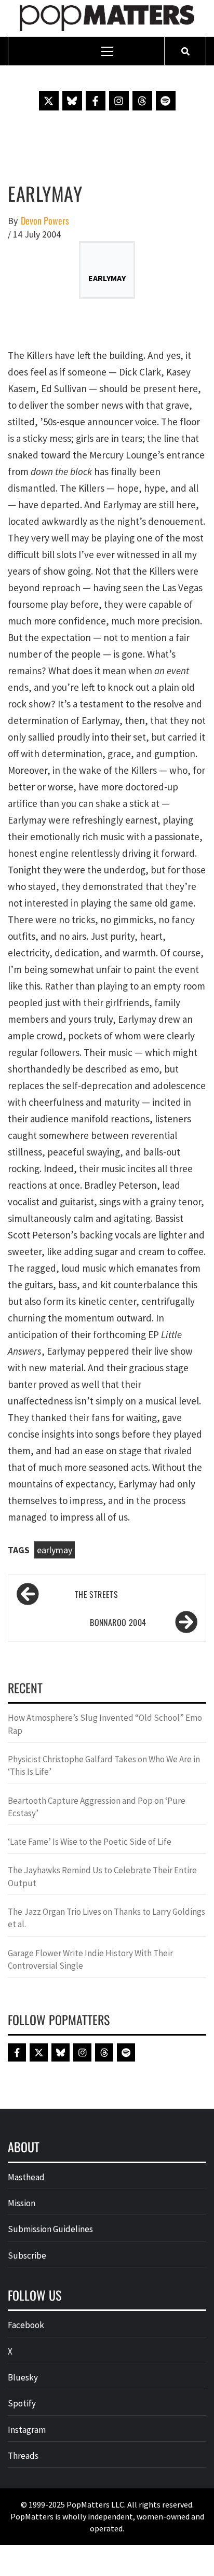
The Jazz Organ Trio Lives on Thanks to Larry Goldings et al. (106, 1918)
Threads (23, 2456)
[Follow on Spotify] (166, 101)
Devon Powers (45, 221)
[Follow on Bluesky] (72, 101)
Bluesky (23, 2377)
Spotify (22, 2403)
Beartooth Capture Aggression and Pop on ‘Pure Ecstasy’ (97, 1807)
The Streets (96, 1594)
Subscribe (27, 2255)
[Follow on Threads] (142, 101)
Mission (22, 2203)
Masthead (26, 2177)
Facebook (26, 2325)
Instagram (27, 2430)
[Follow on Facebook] (96, 101)
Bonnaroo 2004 (118, 1622)
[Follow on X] (49, 101)
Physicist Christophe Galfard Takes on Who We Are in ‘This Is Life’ (104, 1765)
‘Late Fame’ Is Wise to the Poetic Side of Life (90, 1842)
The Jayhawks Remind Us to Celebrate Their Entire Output (102, 1876)
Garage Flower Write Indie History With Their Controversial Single (90, 1959)
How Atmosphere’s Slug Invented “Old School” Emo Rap (105, 1724)
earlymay (55, 1550)
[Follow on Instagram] (119, 101)
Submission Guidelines (50, 2229)
